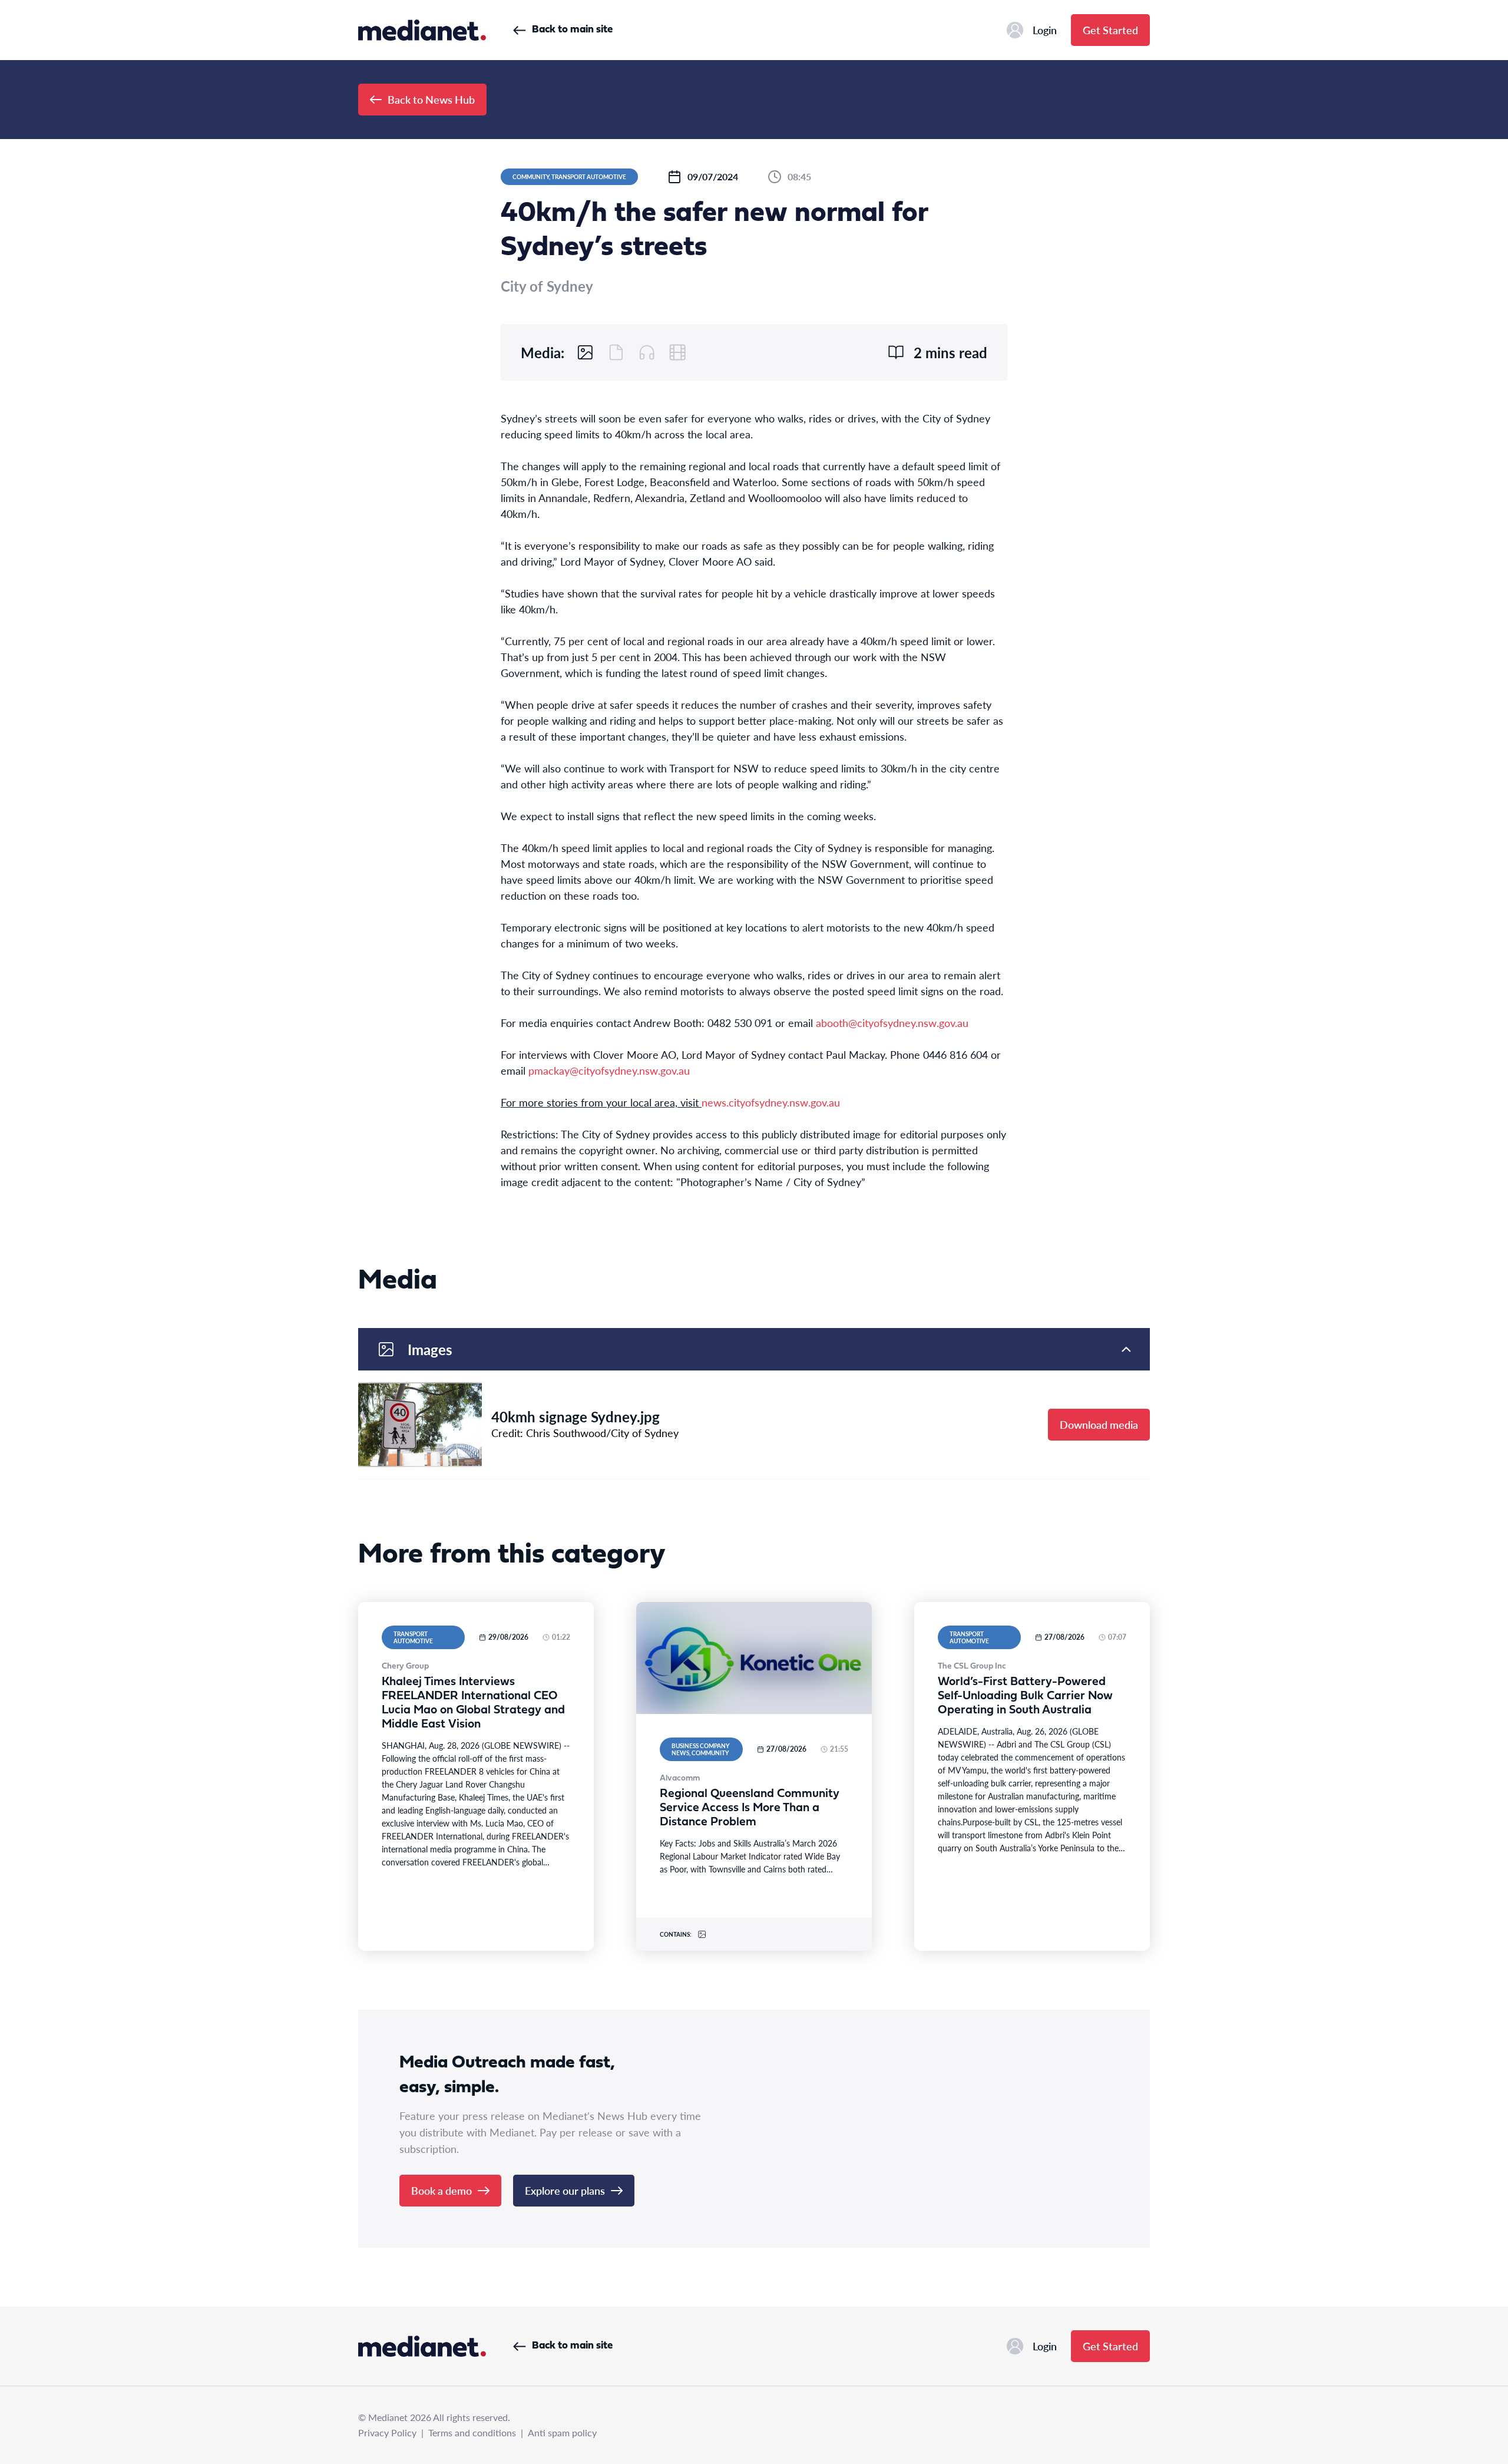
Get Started (1110, 30)
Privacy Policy (387, 2432)
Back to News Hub (431, 99)
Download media (1099, 1424)
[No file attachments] (616, 352)
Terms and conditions (472, 2432)
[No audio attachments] (647, 352)
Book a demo (442, 2190)
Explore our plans (565, 2190)
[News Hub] (422, 30)
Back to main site (572, 30)
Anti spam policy (562, 2432)
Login (1045, 30)
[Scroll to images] (586, 352)
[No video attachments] (677, 352)
